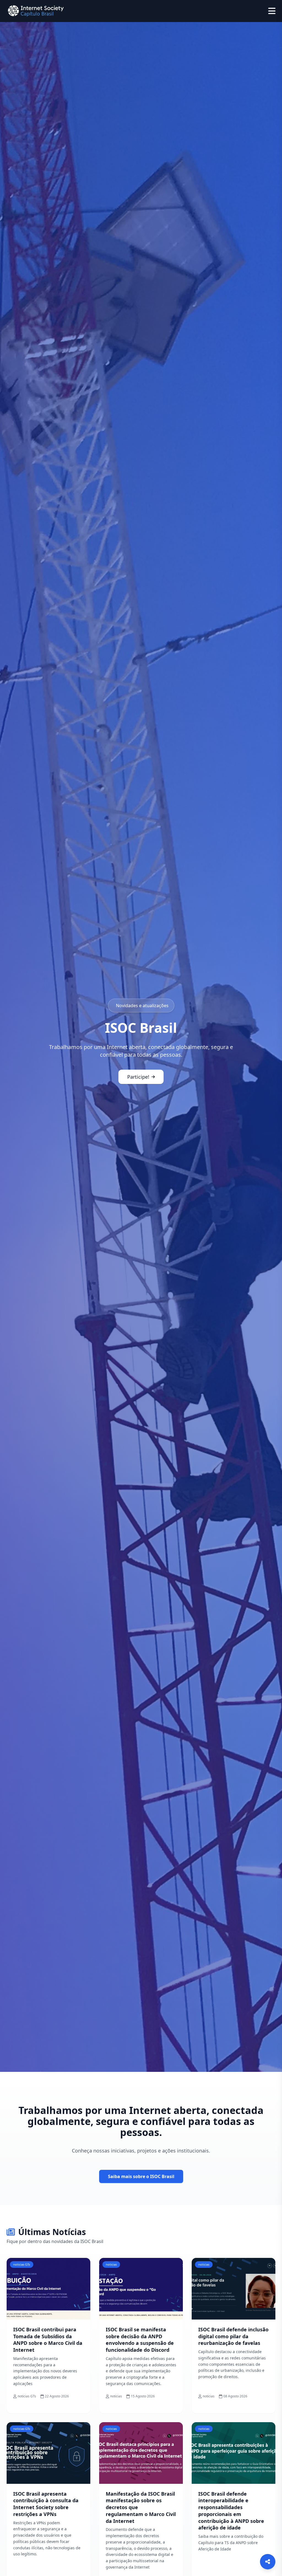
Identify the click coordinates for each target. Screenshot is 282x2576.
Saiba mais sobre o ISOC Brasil (141, 2176)
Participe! (138, 1077)
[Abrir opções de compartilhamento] (268, 2562)
